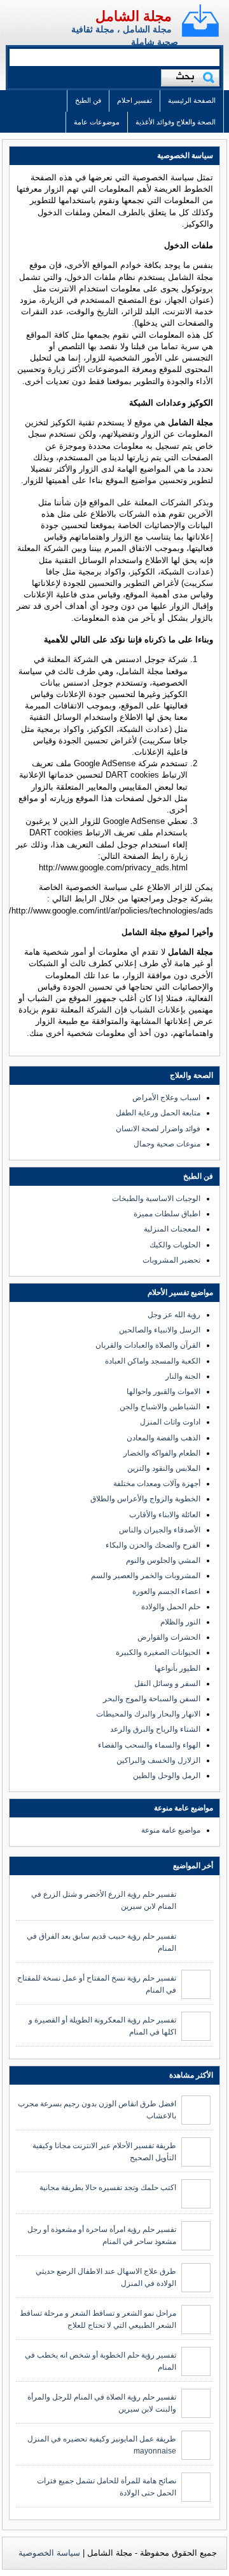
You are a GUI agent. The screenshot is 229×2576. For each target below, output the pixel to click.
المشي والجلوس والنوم (163, 1560)
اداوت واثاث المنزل (170, 1422)
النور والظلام (180, 1622)
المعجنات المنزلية (172, 1229)
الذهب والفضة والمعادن (163, 1438)
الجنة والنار (183, 1376)
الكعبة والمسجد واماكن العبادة (153, 1361)
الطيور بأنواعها (177, 1668)
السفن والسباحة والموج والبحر (152, 1699)
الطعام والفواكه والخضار (162, 1453)
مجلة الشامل (134, 16)
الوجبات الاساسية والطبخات (156, 1198)
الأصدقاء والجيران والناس (160, 1530)
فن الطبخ (88, 100)
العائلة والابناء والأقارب (165, 1515)
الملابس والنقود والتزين (164, 1468)
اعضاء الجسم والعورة (166, 1591)
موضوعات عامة (97, 122)
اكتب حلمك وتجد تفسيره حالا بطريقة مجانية (108, 2188)
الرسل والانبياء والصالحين (160, 1330)
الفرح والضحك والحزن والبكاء (153, 1545)
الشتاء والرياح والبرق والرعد (155, 1729)
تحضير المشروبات (171, 1260)
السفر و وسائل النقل (167, 1683)
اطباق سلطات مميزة (167, 1214)
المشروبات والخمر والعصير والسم (146, 1576)
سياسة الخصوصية (49, 2553)
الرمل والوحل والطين (167, 1776)
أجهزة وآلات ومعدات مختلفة (157, 1484)
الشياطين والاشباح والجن (160, 1407)
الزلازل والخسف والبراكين (158, 1760)
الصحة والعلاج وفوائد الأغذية (176, 122)
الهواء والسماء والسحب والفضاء (149, 1745)
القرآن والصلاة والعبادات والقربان (148, 1345)
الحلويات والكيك (175, 1245)
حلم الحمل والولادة (171, 1607)
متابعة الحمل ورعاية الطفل (158, 1113)
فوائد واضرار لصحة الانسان (158, 1129)
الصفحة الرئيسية (192, 100)
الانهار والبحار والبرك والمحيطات (148, 1714)
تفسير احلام (135, 100)
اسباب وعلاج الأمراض (166, 1098)
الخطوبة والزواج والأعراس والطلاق (145, 1499)
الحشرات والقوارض (169, 1637)
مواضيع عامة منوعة (171, 1830)
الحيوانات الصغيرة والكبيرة (158, 1652)
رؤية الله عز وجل (174, 1315)
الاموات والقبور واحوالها (163, 1391)
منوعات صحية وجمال (167, 1144)
